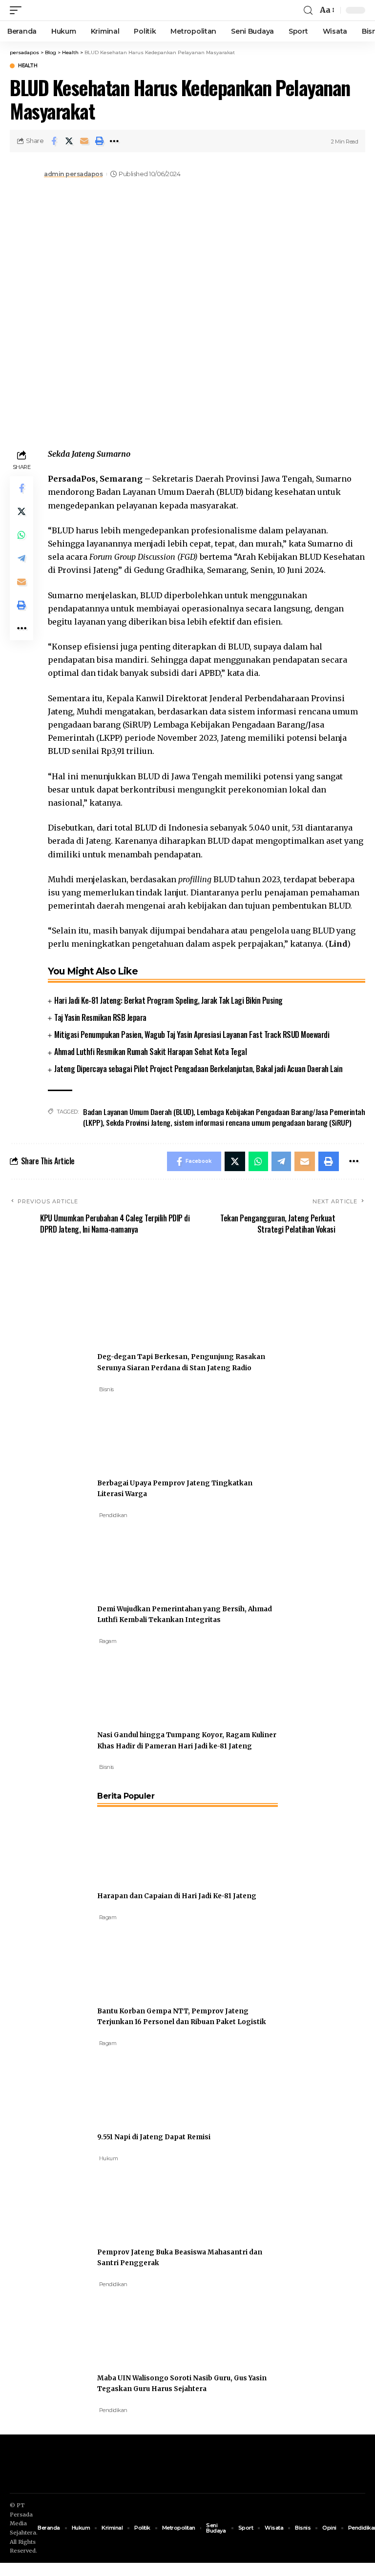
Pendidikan (113, 1515)
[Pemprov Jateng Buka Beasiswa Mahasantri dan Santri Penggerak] (134, 2199)
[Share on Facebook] (54, 141)
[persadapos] (67, 10)
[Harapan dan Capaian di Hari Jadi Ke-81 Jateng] (134, 1843)
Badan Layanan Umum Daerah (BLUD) (138, 1112)
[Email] (84, 141)
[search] (308, 10)
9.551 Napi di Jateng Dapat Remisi (154, 2137)
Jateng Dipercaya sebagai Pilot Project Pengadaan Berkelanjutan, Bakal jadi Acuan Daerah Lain (198, 1069)
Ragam (108, 1641)
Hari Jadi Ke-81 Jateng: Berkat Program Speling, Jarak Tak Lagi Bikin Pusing (168, 1000)
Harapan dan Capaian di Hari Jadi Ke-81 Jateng (177, 1896)
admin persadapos (73, 174)
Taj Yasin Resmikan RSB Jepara (100, 1017)
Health (28, 66)
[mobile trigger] (18, 10)
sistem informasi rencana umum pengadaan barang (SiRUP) (263, 1122)
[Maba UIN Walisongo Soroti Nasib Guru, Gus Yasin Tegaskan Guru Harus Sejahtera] (134, 2325)
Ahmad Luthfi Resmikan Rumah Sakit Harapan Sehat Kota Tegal (150, 1052)
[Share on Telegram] (21, 558)
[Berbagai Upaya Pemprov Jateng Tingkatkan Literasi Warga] (134, 1430)
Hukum (109, 2158)
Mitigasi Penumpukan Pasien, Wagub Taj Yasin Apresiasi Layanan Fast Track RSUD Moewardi (192, 1034)
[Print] (99, 141)
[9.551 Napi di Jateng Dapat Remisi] (134, 2084)
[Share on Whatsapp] (21, 535)
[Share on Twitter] (69, 141)
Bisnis (106, 1389)
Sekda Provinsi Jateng (138, 1122)
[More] (114, 141)
